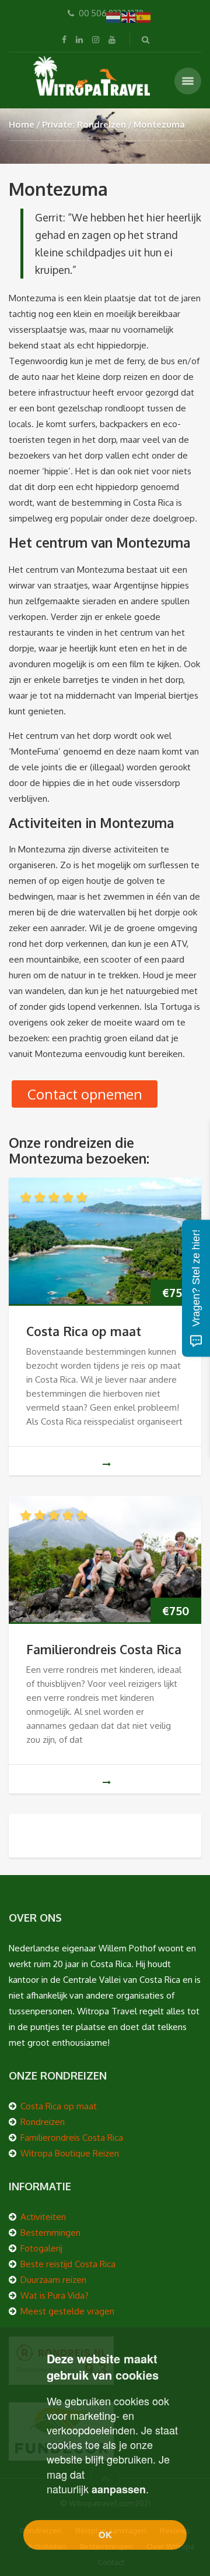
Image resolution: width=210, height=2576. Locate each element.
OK (105, 2535)
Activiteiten (43, 2217)
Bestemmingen (50, 2233)
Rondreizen (43, 2122)
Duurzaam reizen (53, 2280)
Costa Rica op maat (84, 1331)
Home (22, 124)
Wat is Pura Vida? (55, 2295)
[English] (129, 17)
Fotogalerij (41, 2248)
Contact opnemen (85, 1094)
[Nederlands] (114, 17)
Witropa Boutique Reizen (70, 2153)
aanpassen (119, 2489)
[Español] (144, 17)
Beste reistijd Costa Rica (68, 2264)
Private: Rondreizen (84, 124)
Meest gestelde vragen (67, 2311)
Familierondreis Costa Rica (104, 1649)
